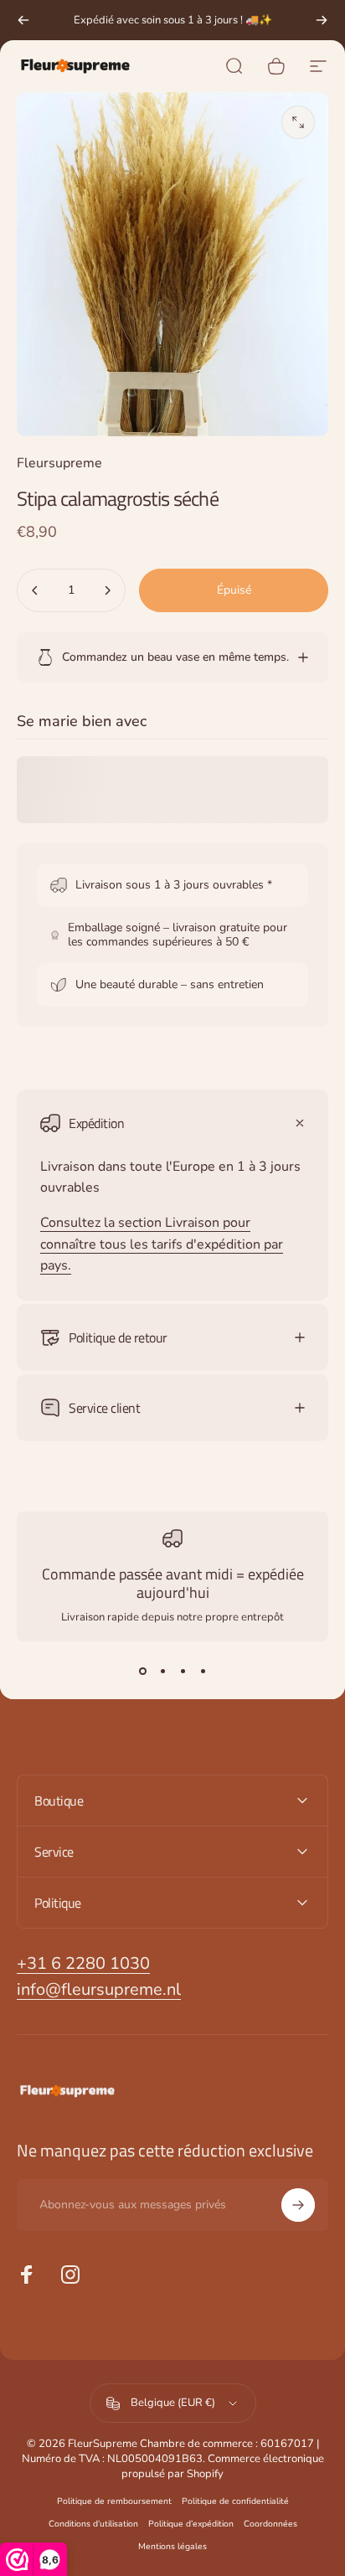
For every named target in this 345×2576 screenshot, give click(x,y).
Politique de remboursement (114, 2501)
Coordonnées (270, 2524)
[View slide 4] (203, 1672)
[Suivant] (322, 20)
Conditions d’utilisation (93, 2524)
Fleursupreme (59, 463)
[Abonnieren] (298, 2205)
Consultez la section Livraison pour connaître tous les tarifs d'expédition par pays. (162, 1244)
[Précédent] (23, 20)
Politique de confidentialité (235, 2501)
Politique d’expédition (191, 2524)
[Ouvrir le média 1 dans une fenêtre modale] (298, 122)
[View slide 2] (162, 1672)
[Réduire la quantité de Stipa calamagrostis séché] (35, 590)
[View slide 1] (142, 1672)
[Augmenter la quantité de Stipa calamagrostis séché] (107, 590)
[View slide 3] (183, 1672)
